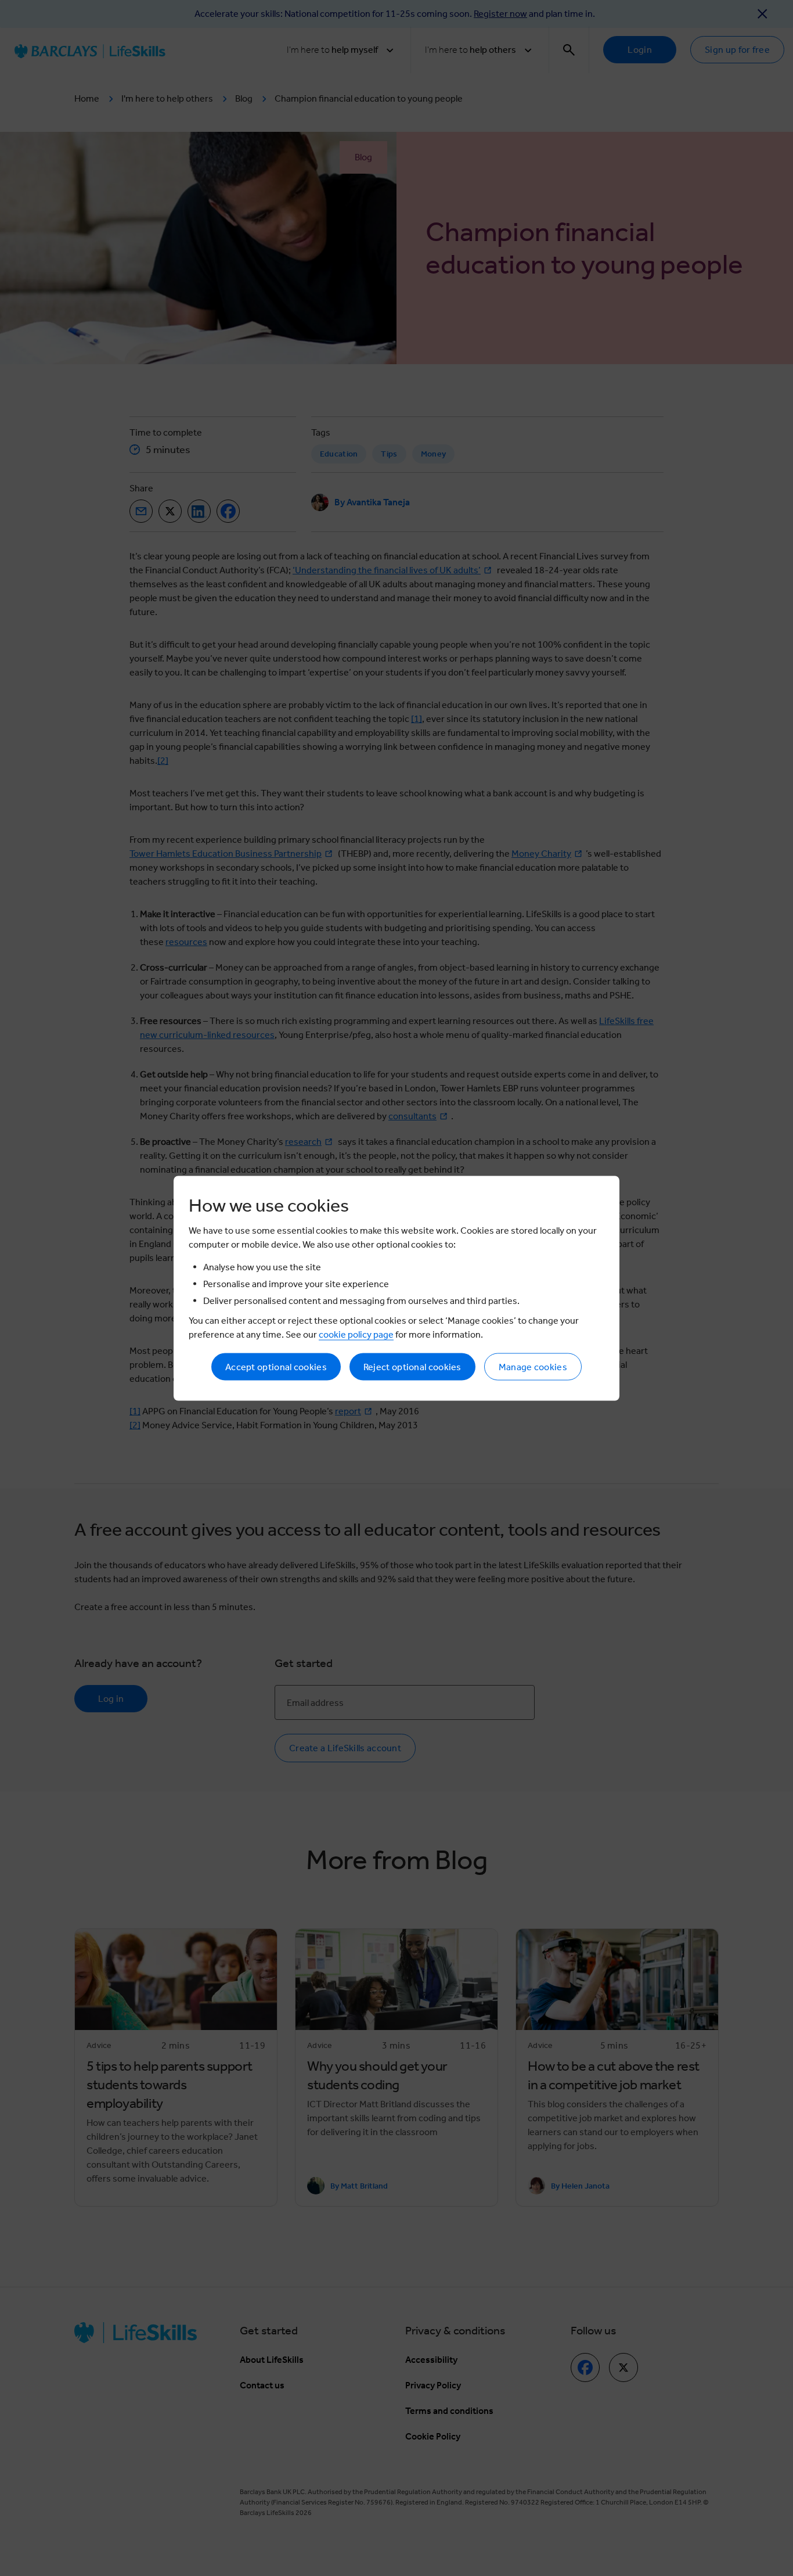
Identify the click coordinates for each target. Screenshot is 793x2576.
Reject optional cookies (412, 1366)
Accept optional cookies (276, 1366)
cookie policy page (356, 1334)
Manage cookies (533, 1366)
